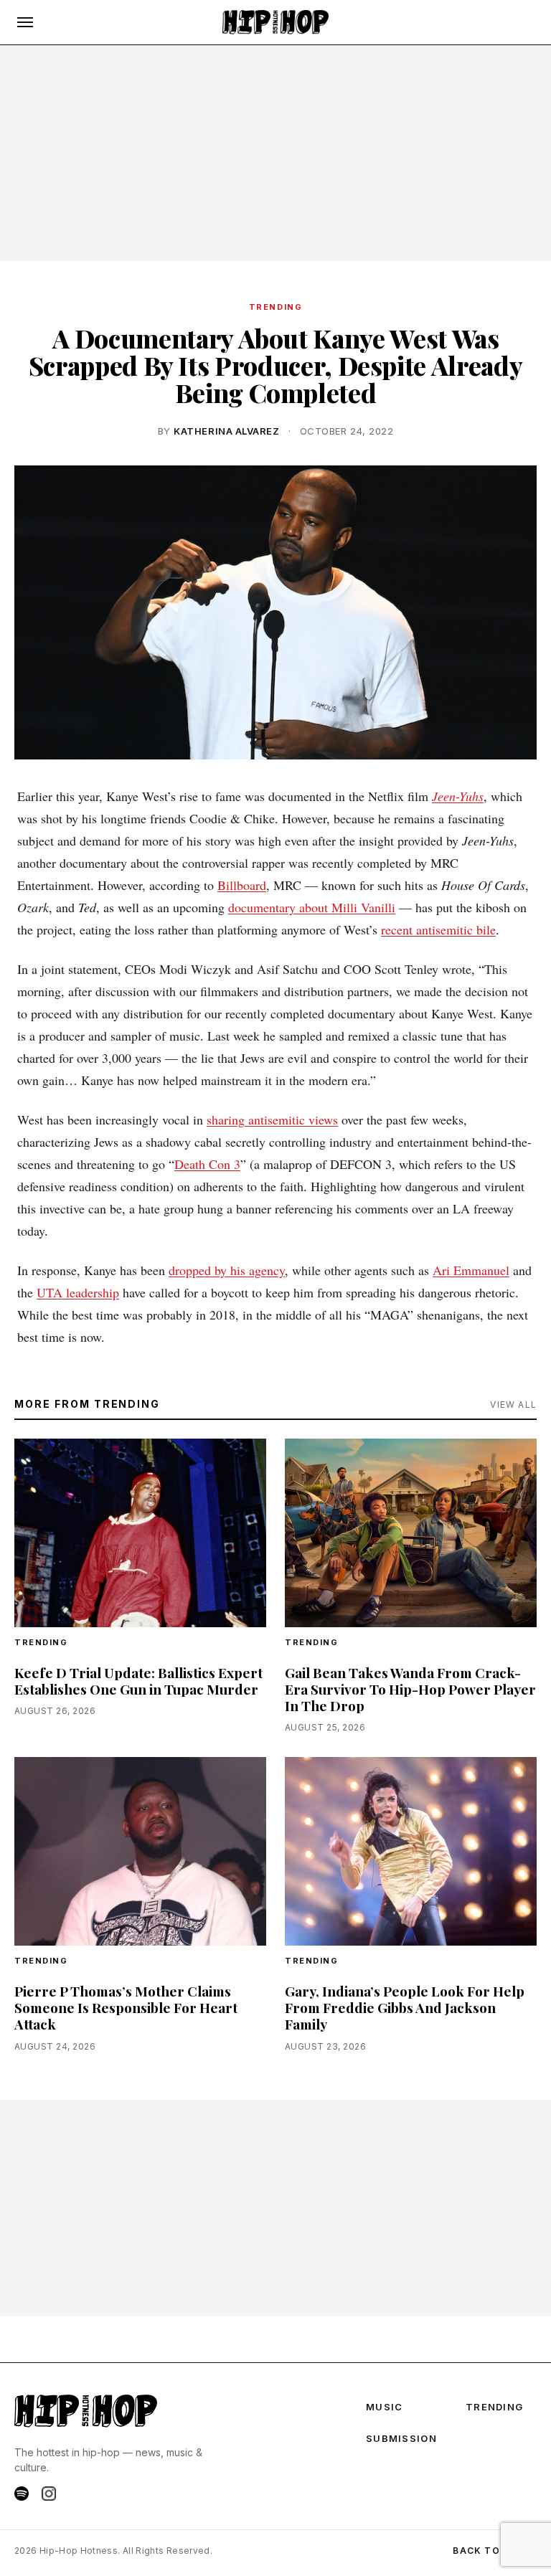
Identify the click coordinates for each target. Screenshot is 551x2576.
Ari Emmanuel (471, 1270)
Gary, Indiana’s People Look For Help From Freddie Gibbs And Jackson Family (405, 2007)
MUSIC (385, 2407)
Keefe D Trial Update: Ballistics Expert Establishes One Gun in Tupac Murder (138, 1681)
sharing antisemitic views (272, 1119)
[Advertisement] (275, 153)
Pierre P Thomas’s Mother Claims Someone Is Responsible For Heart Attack (126, 2007)
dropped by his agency (227, 1270)
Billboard (242, 885)
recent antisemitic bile (438, 929)
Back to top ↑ (495, 2551)
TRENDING (275, 307)
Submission (401, 2438)
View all (513, 1405)
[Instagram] (49, 2494)
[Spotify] (22, 2494)
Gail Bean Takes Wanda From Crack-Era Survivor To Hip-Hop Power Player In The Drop (410, 1689)
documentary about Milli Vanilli (312, 907)
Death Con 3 (207, 1164)
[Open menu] (25, 22)
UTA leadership (78, 1292)
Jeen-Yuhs (458, 796)
